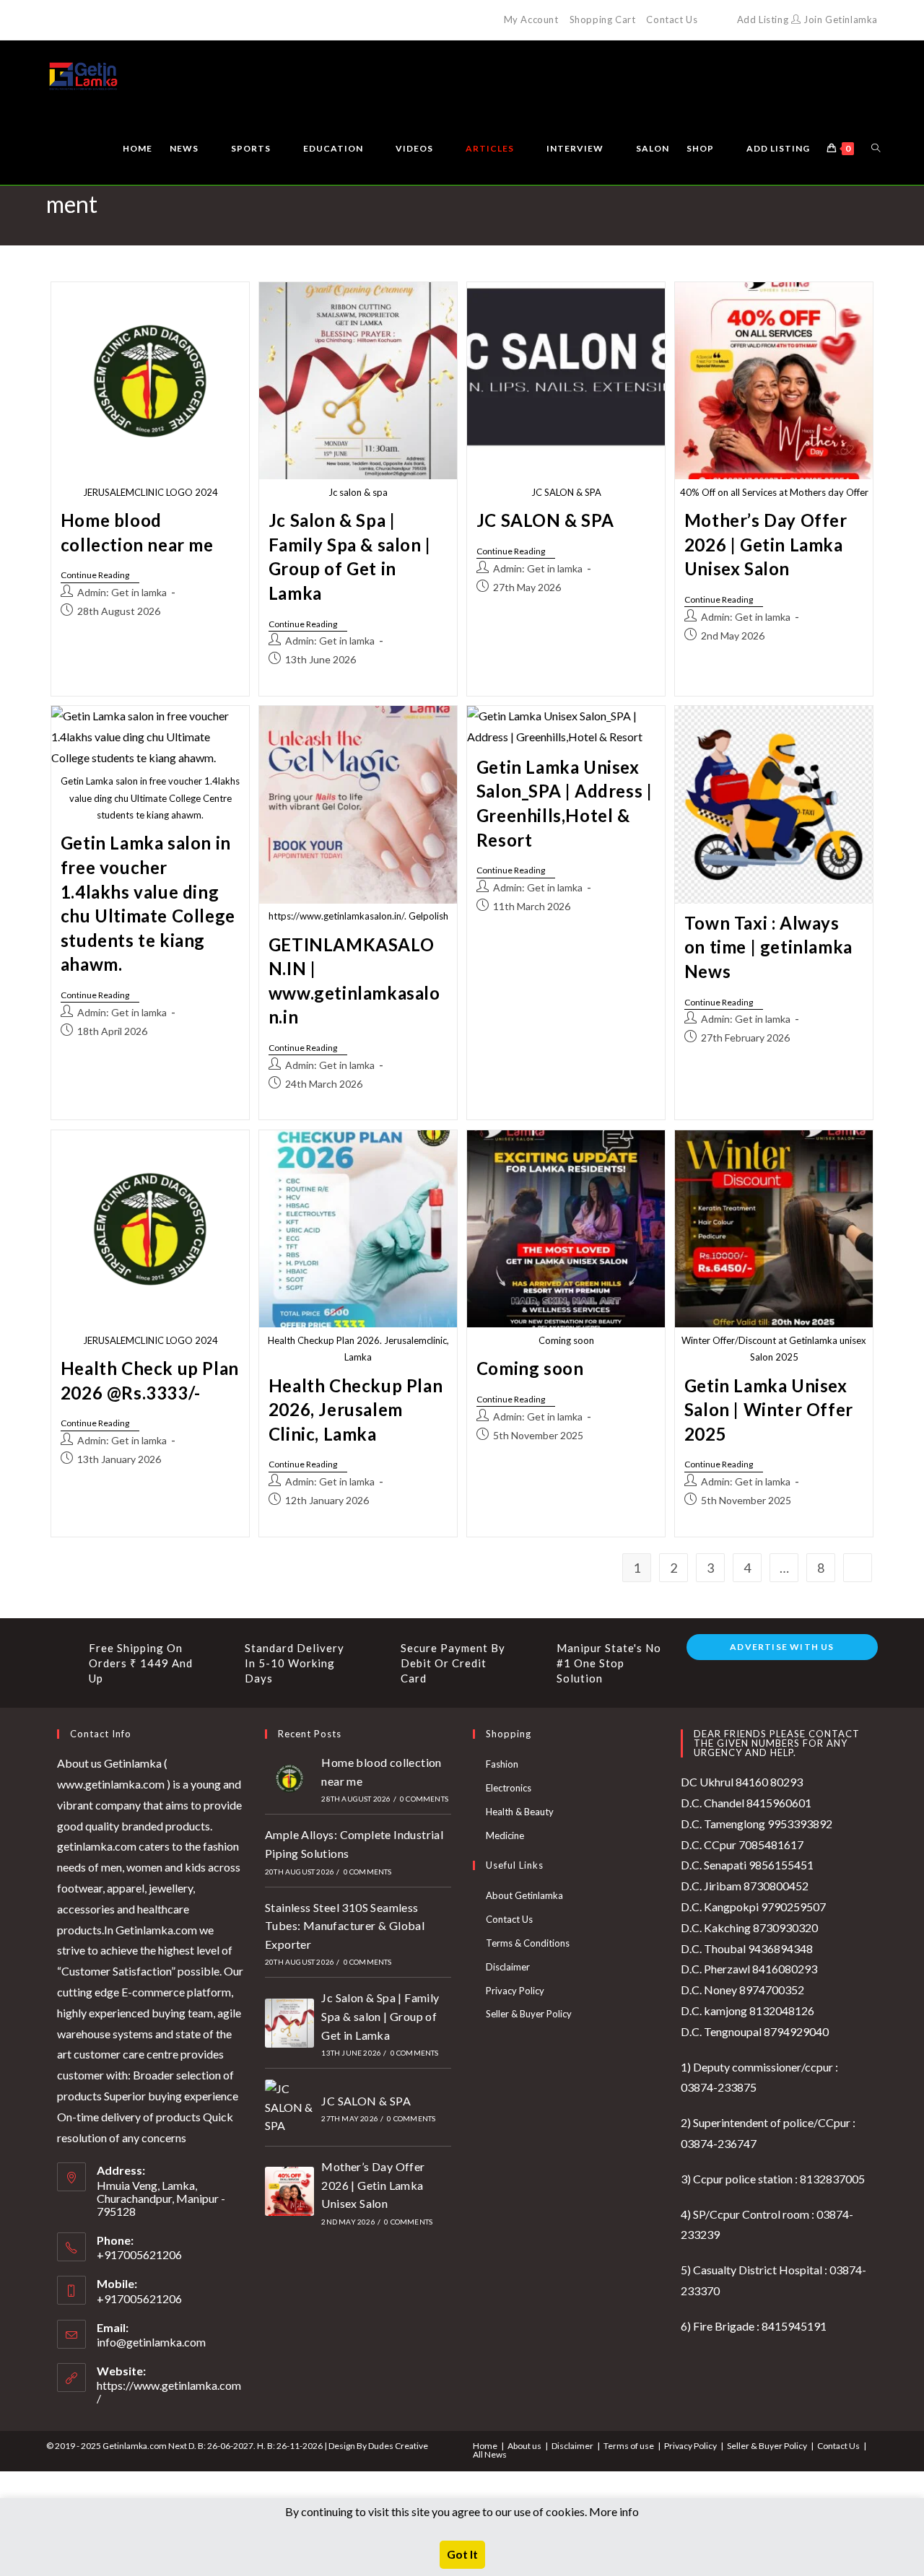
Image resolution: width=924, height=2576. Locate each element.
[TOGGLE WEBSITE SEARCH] (876, 149)
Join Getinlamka (839, 19)
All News (490, 2454)
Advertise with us (782, 1647)
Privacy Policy (515, 1991)
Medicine (505, 1835)
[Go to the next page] (858, 1568)
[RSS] (166, 20)
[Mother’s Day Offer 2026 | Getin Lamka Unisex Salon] (289, 2191)
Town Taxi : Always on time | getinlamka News (768, 947)
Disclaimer (508, 1967)
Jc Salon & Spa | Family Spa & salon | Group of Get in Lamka (380, 2016)
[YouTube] (133, 20)
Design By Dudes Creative (378, 2446)
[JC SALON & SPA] (289, 2107)
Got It (462, 2554)
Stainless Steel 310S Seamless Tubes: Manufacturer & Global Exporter (345, 1926)
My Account (531, 19)
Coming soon (530, 1368)
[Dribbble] (100, 20)
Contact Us (672, 19)
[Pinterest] (83, 20)
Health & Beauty (520, 1812)
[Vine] (150, 20)
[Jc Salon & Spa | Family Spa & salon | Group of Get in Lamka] (289, 2023)
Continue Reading (100, 575)
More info (614, 2511)
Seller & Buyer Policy (529, 2014)
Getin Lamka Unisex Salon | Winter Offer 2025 (769, 1410)
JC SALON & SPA (545, 520)
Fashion (502, 1764)
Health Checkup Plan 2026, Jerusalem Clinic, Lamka (356, 1410)
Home (485, 2446)
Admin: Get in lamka (122, 592)
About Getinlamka (524, 1895)
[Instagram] (117, 20)
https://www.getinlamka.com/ (169, 2392)
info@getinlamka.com (151, 2342)
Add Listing (763, 19)
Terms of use (629, 2446)
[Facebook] (67, 20)
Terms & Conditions (528, 1943)
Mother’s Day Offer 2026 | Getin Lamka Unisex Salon (766, 544)
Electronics (509, 1788)
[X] (52, 20)
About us (524, 2446)
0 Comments (424, 1799)
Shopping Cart (603, 19)
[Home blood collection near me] (289, 1778)
